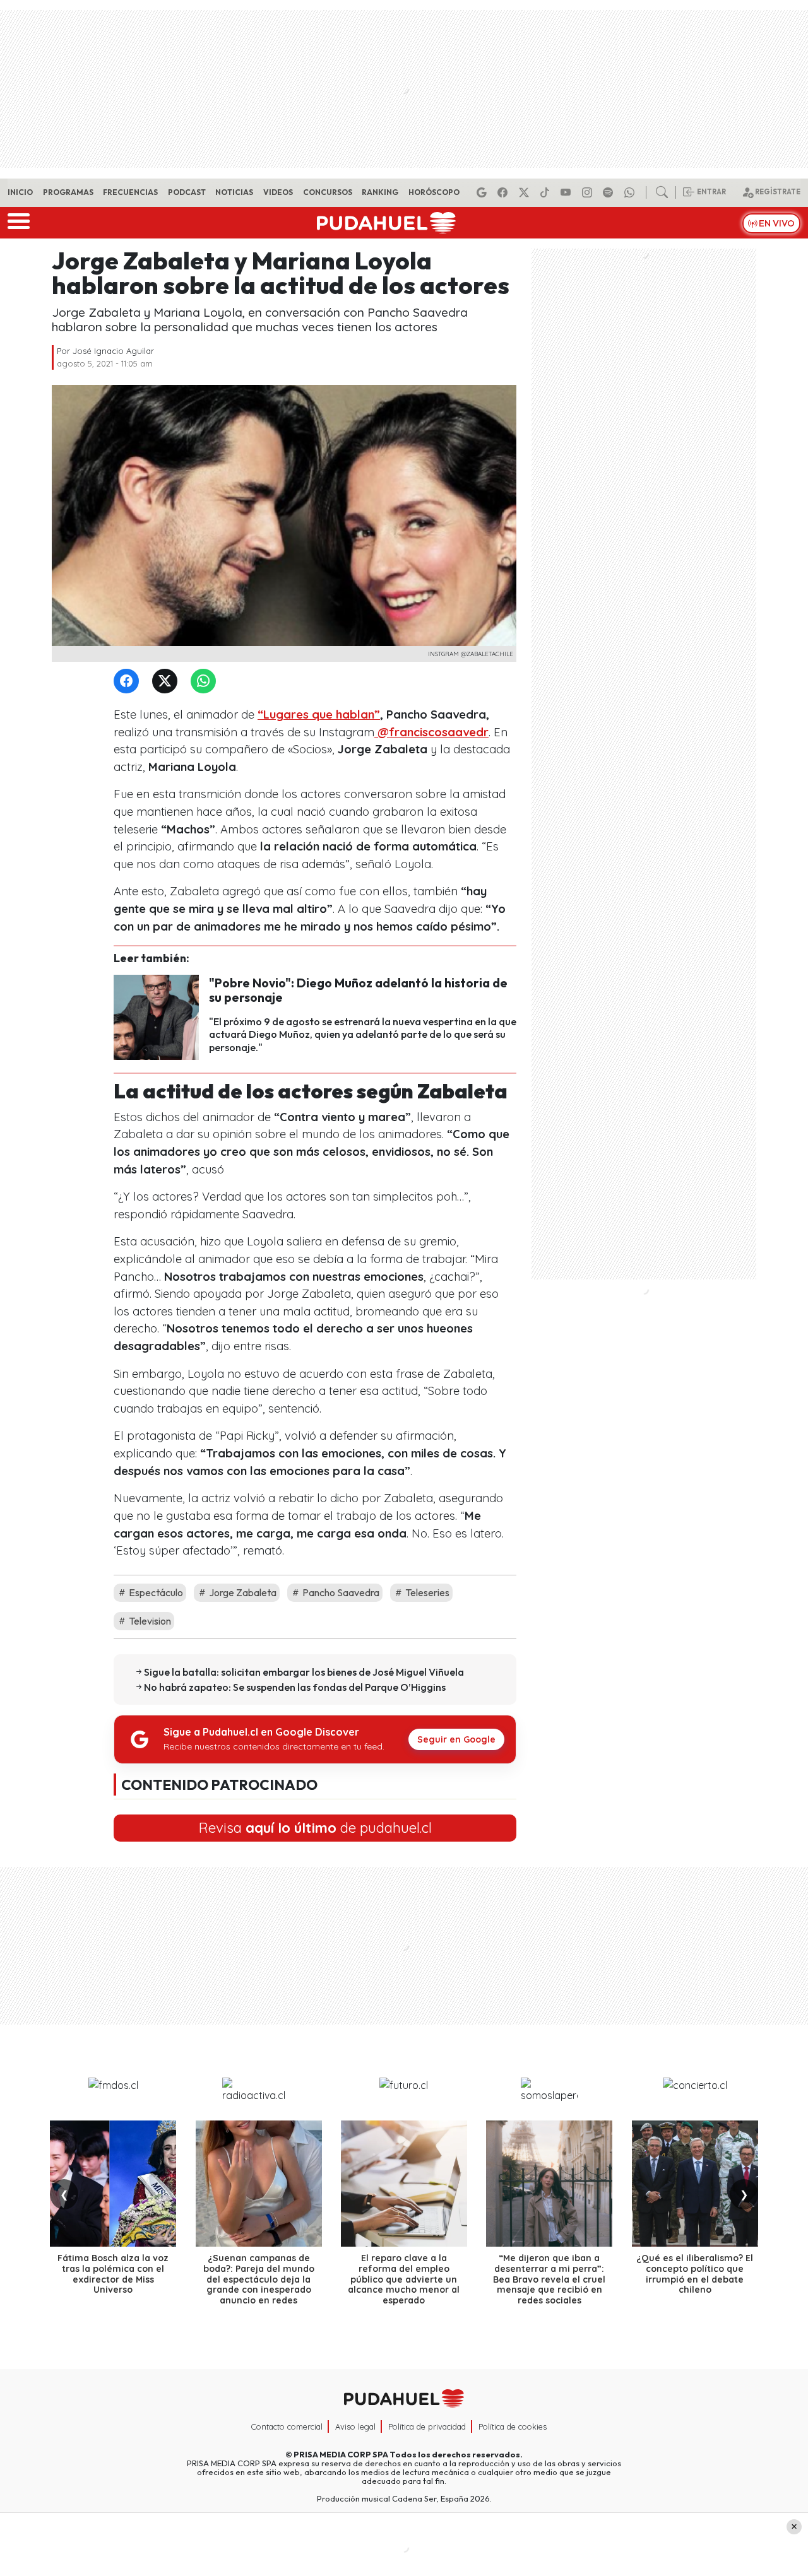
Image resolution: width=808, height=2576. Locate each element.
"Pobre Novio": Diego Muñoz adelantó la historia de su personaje (358, 990)
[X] (526, 192)
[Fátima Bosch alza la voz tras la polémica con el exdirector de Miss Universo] (113, 2184)
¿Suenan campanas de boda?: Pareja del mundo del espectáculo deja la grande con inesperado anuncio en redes (259, 2279)
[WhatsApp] (206, 682)
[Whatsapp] (631, 192)
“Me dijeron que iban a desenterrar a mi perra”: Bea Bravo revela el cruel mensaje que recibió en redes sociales (549, 2279)
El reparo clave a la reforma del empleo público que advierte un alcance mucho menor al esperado (404, 2279)
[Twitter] (167, 682)
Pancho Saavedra (340, 1592)
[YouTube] (567, 192)
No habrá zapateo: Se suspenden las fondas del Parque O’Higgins (295, 1687)
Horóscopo (434, 192)
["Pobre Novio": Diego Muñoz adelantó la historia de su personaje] (156, 1016)
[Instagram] (589, 192)
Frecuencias (130, 192)
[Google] (484, 192)
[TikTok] (547, 192)
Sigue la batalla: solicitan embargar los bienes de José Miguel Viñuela (304, 1672)
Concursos (328, 192)
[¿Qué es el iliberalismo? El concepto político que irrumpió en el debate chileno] (695, 2184)
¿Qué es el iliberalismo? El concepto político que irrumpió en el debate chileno (695, 2274)
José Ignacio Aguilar (113, 351)
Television (149, 1621)
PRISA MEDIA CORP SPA (341, 2454)
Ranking (380, 192)
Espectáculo (155, 1592)
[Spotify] (610, 192)
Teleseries (426, 1592)
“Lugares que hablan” (319, 715)
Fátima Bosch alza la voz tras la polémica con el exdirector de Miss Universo (113, 2274)
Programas (68, 192)
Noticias (234, 192)
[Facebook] (504, 192)
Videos (278, 192)
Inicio (20, 192)
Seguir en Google (456, 1739)
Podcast (187, 192)
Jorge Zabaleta (242, 1592)
